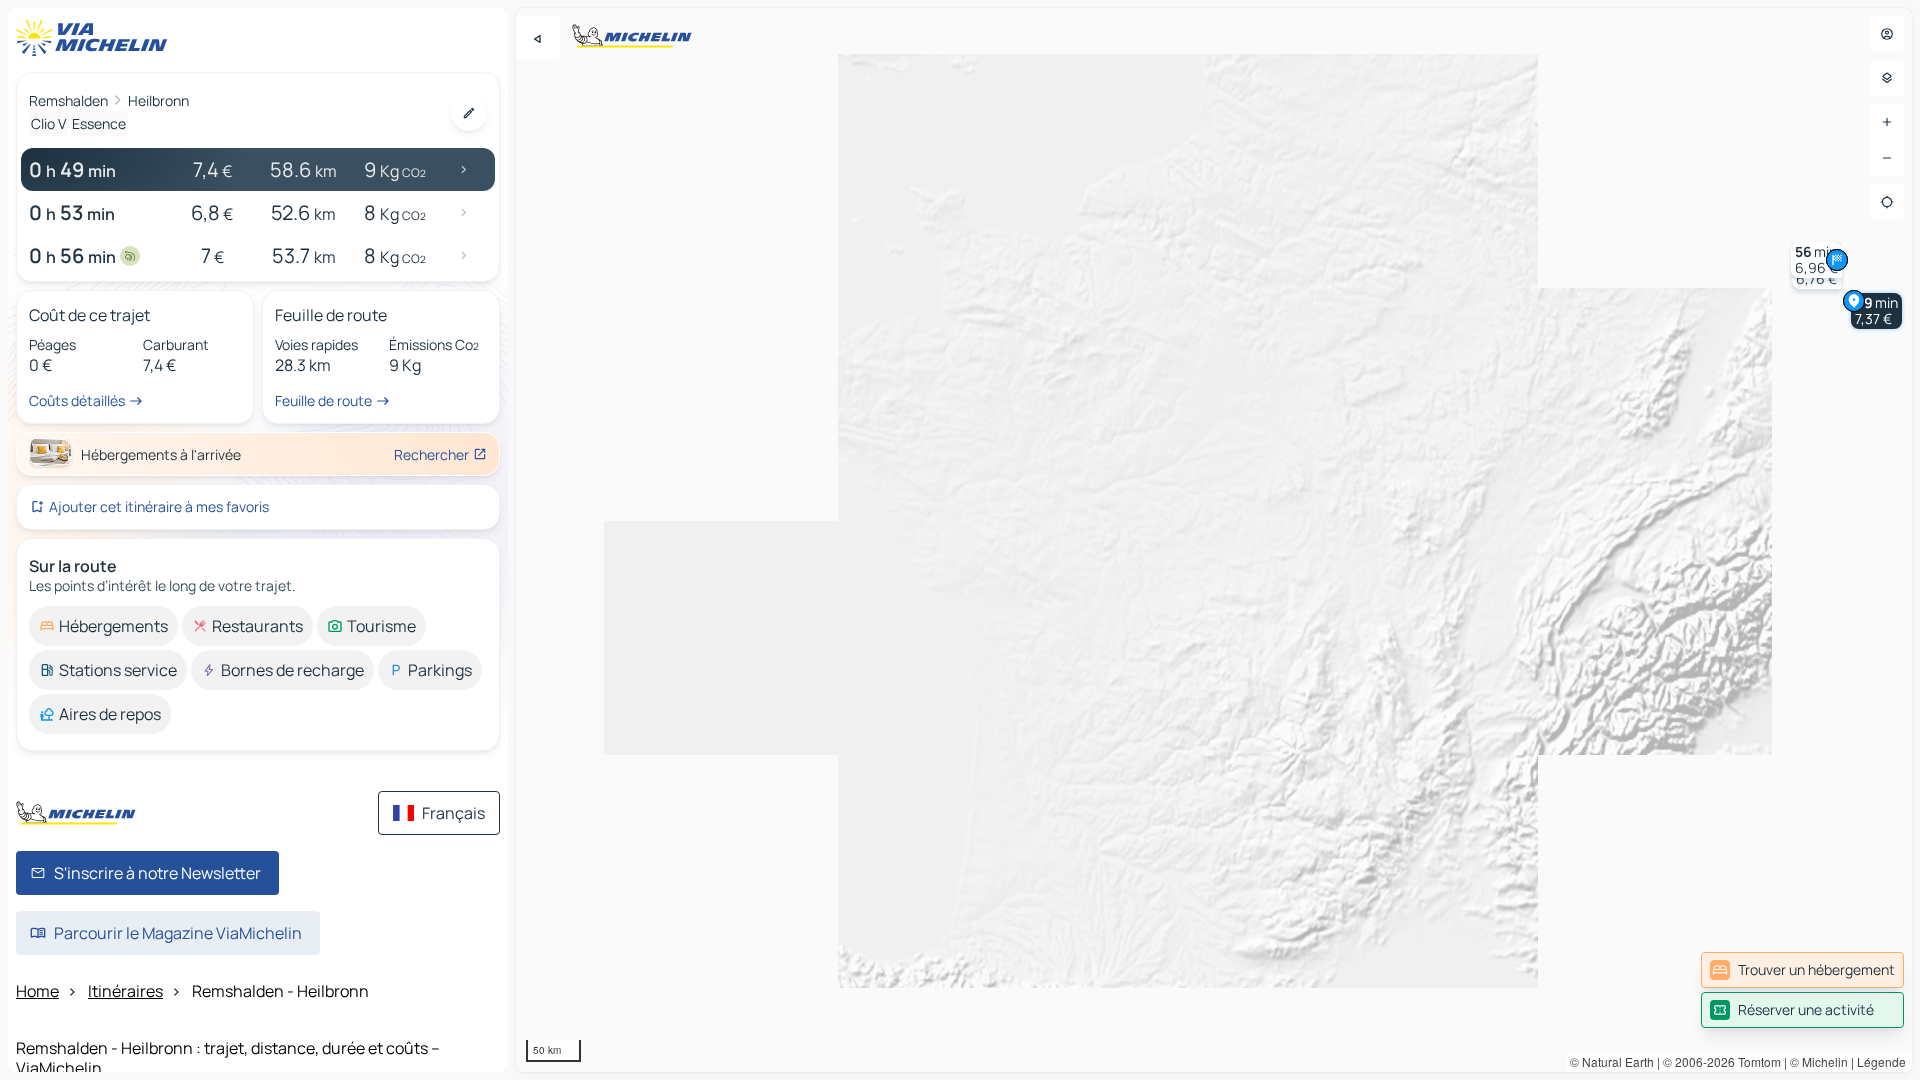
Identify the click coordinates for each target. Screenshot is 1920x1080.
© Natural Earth (1612, 1061)
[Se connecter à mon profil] (1887, 34)
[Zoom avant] (1887, 122)
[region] (1214, 540)
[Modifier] (469, 113)
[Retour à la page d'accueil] (96, 38)
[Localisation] (1887, 202)
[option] (103, 626)
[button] (1876, 311)
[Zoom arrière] (1887, 158)
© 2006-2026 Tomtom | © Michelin (1755, 1061)
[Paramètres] (1887, 78)
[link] (1802, 970)
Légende (1881, 1061)
